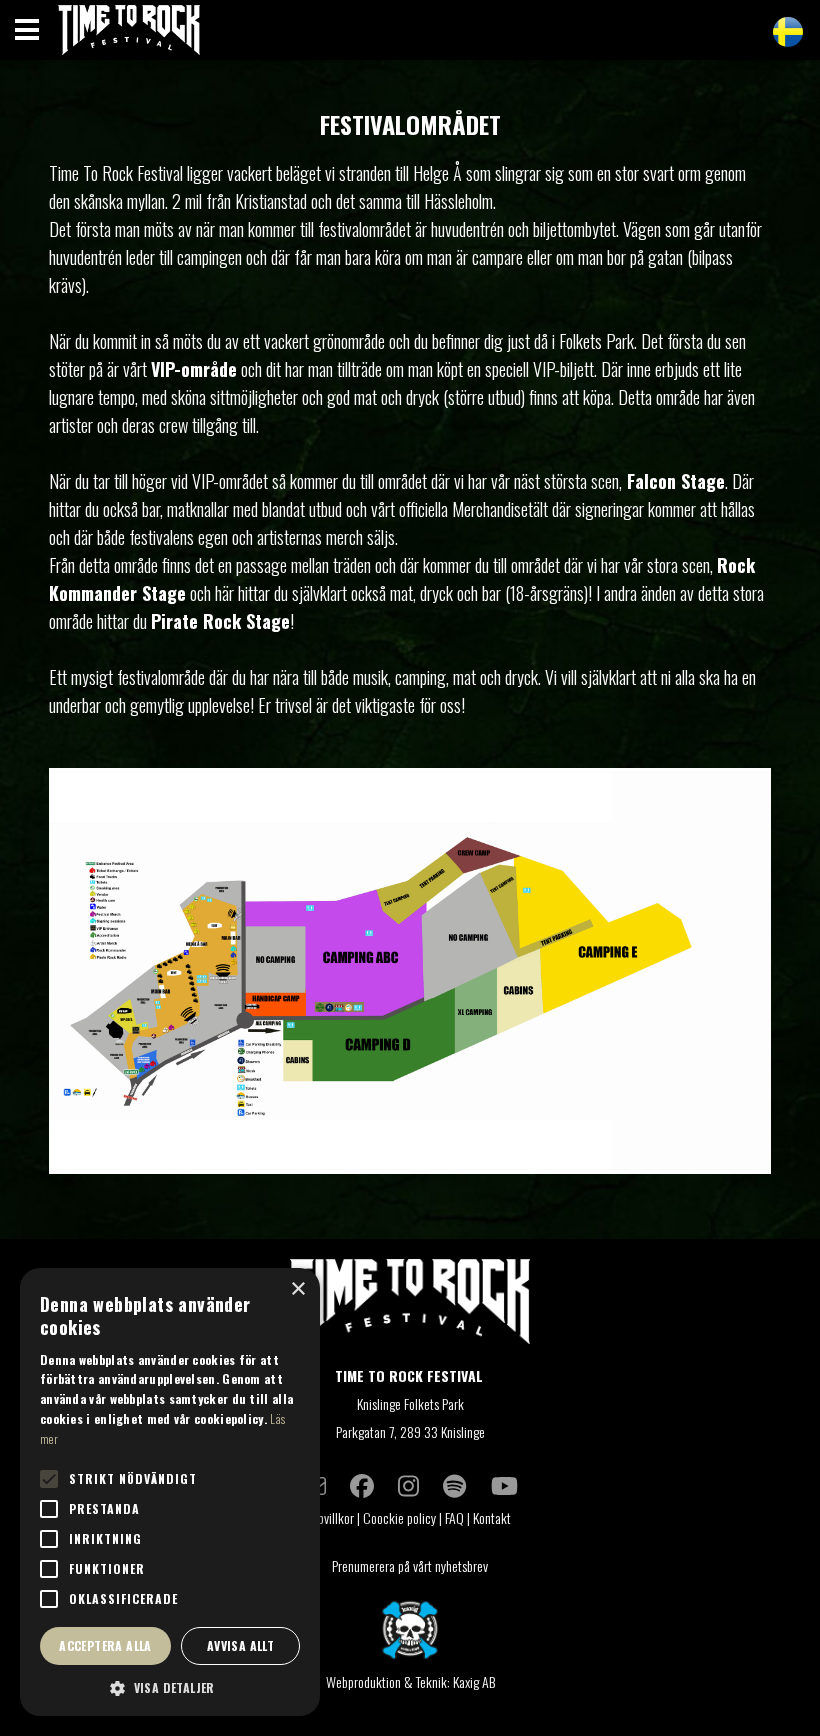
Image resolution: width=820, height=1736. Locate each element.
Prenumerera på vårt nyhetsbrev (410, 1565)
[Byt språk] (788, 31)
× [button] (297, 1289)
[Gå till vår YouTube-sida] (504, 1485)
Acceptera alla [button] (105, 1645)
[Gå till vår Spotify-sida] (454, 1485)
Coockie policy (399, 1517)
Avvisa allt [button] (240, 1645)
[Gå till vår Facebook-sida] (362, 1485)
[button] (170, 1687)
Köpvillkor (330, 1517)
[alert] (170, 1492)
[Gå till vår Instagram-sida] (408, 1485)
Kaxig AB (474, 1681)
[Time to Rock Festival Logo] (410, 1305)
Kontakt (493, 1517)
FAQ (454, 1517)
